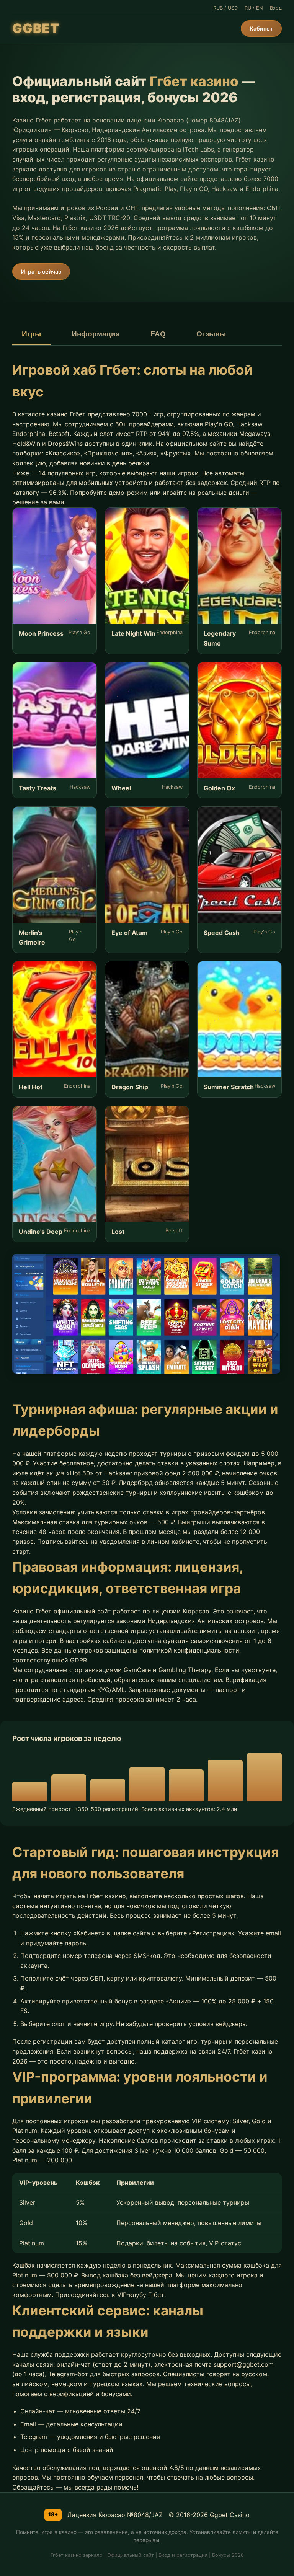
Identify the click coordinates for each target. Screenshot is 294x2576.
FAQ (158, 334)
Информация (96, 334)
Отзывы (211, 334)
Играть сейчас (41, 272)
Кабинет (261, 29)
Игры (31, 334)
